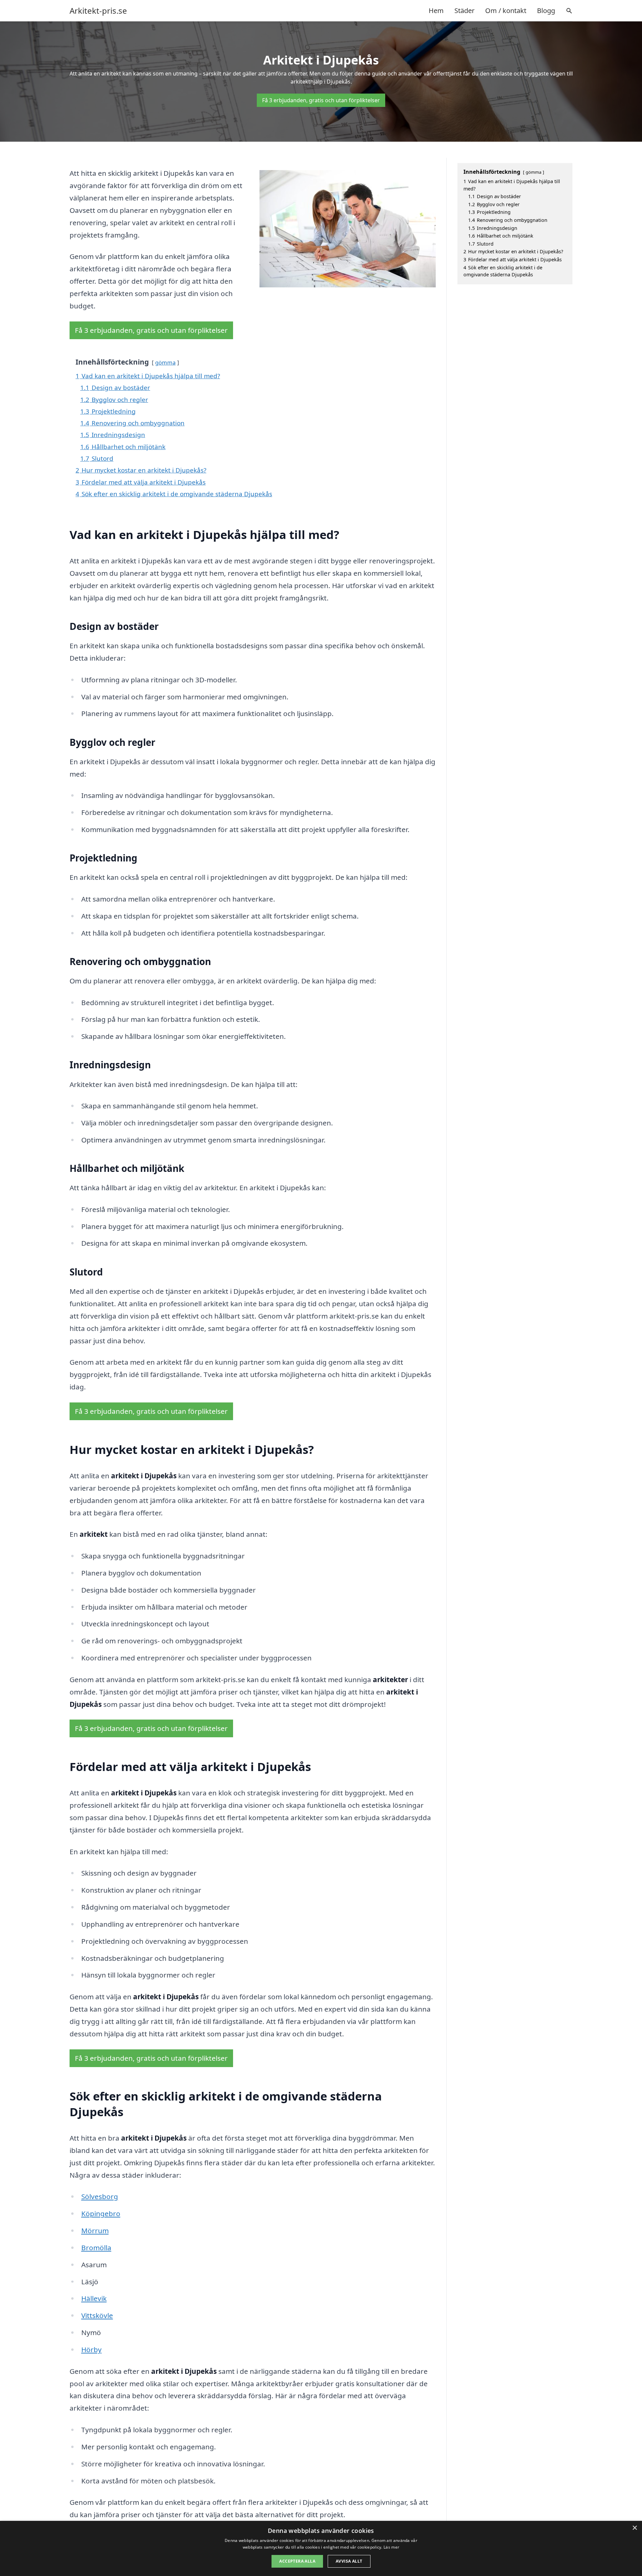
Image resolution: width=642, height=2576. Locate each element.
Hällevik (94, 2298)
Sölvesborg (100, 2196)
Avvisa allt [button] (349, 2561)
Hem (436, 11)
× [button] (634, 2528)
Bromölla (96, 2248)
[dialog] (321, 2548)
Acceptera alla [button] (297, 2561)
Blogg (546, 11)
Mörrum (95, 2230)
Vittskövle (97, 2315)
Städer (464, 11)
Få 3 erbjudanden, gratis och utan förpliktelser (321, 100)
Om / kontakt (506, 11)
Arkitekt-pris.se (98, 11)
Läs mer (391, 2547)
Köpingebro (101, 2213)
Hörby (91, 2349)
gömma (165, 362)
